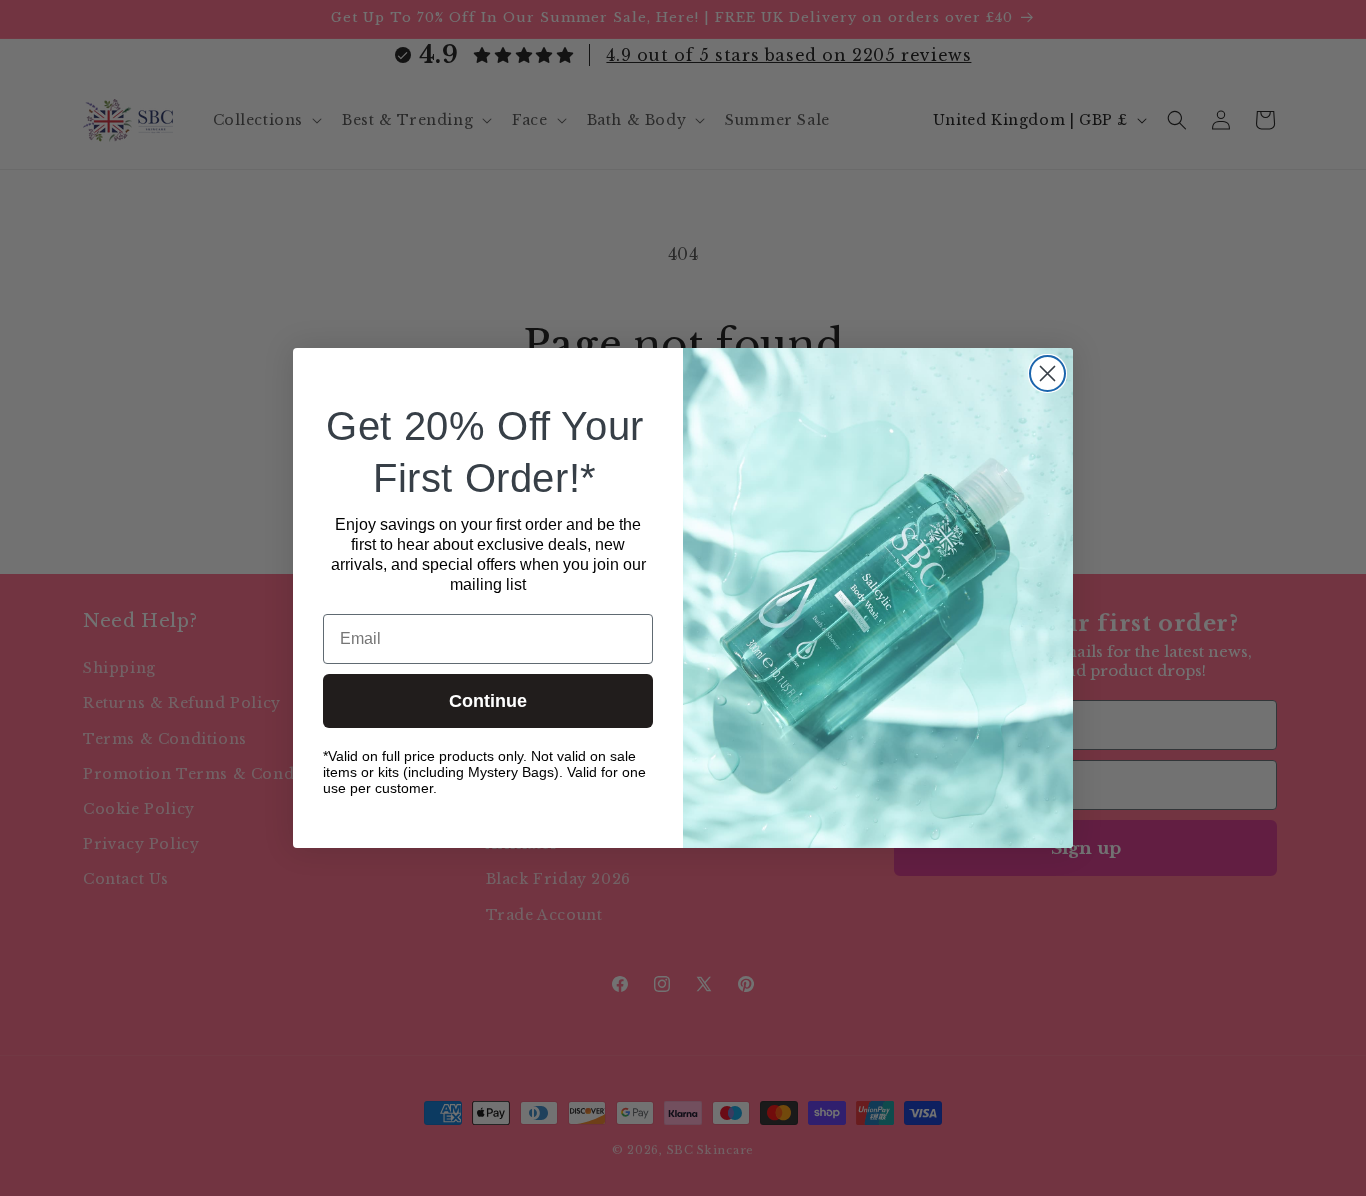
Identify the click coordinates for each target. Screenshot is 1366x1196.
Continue (488, 701)
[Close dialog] (1047, 373)
